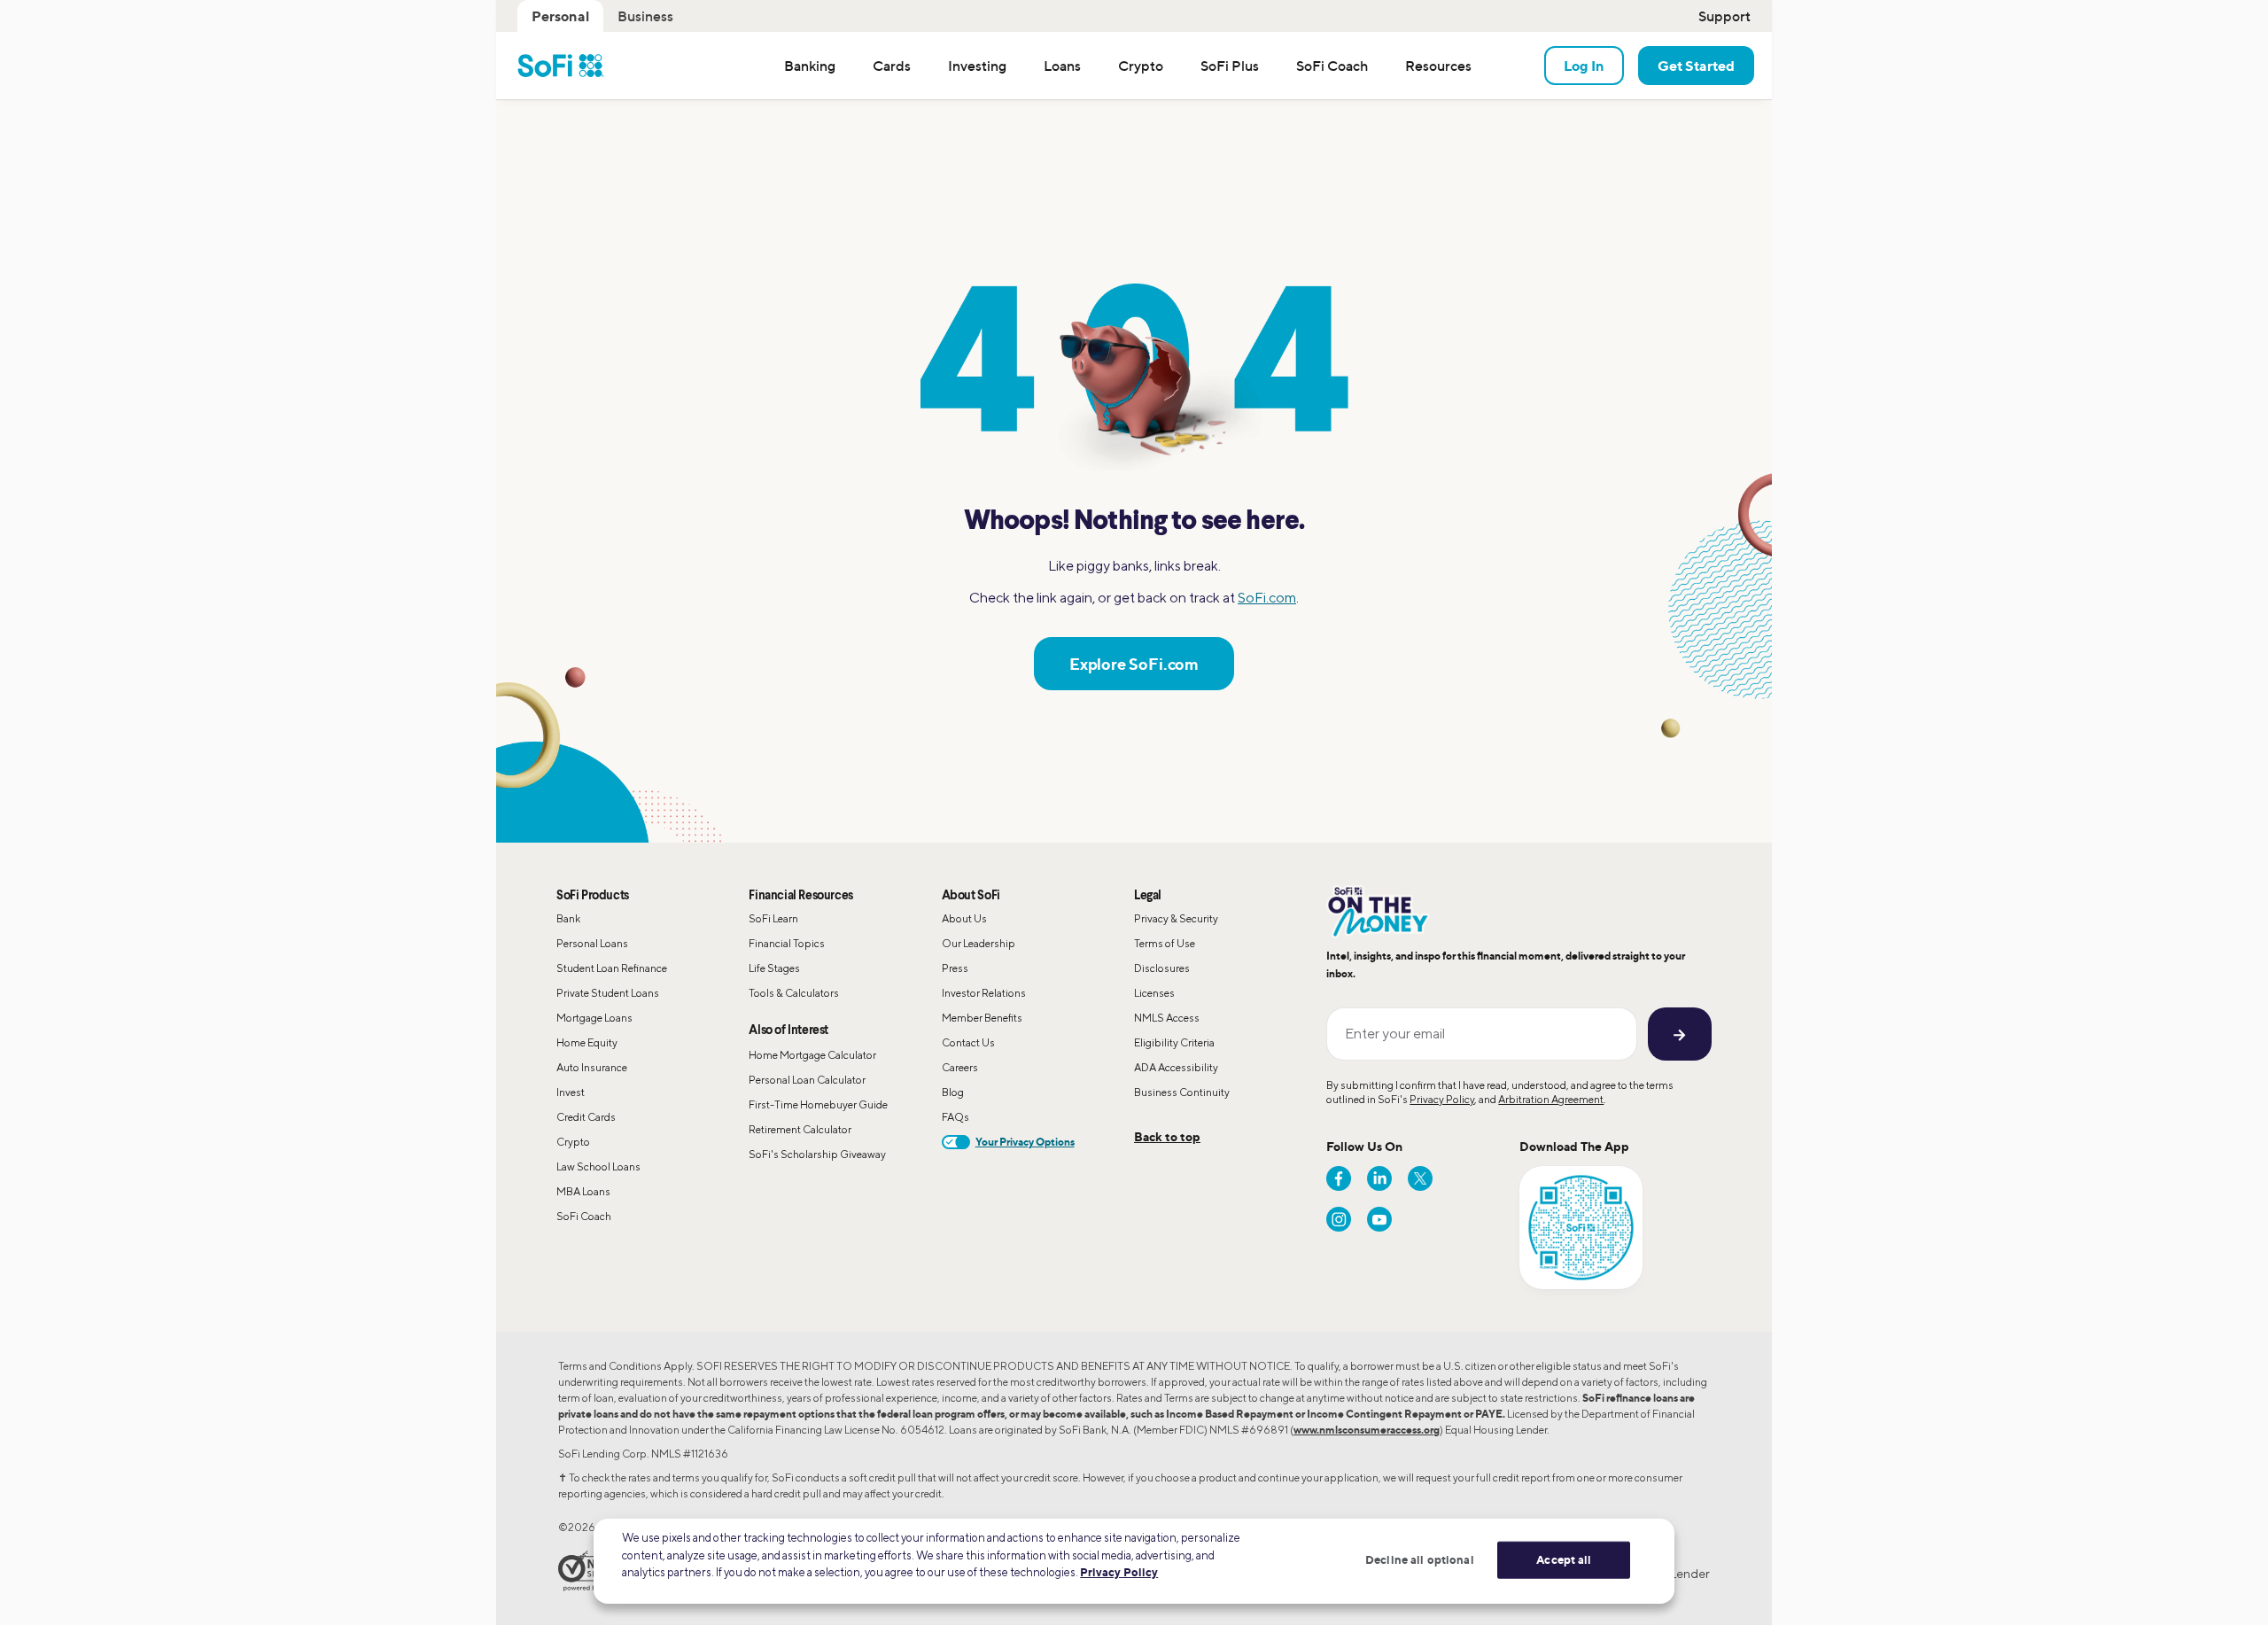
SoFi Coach (584, 1216)
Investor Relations (984, 993)
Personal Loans (592, 943)
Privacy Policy (1442, 1099)
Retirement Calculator (800, 1129)
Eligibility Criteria (1174, 1042)
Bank (568, 918)
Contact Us (968, 1042)
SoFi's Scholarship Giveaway (817, 1154)
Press (955, 968)
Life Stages (774, 968)
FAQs (955, 1117)
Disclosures (1162, 968)
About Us (964, 918)
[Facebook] (1339, 1178)
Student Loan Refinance (612, 968)
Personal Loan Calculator (807, 1080)
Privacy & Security (1176, 918)
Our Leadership (979, 943)
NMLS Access (1167, 1018)
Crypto (573, 1142)
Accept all (1564, 1559)
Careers (960, 1067)
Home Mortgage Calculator (812, 1055)
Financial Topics (787, 943)
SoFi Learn (773, 918)
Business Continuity (1182, 1092)
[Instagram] (1339, 1219)
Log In (1584, 66)
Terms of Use (1165, 943)
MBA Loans (583, 1191)
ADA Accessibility (1176, 1067)
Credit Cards (586, 1117)
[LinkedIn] (1379, 1178)
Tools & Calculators (794, 993)
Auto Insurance (592, 1067)
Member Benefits (982, 1018)
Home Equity (587, 1042)
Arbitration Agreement (1551, 1099)
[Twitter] (1420, 1178)
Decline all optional (1420, 1559)
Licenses (1154, 993)
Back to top (1167, 1136)
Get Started (1696, 66)
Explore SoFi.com (1134, 664)
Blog (953, 1092)
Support (1724, 16)
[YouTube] (1379, 1219)
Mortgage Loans (594, 1018)
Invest (571, 1092)
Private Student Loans (608, 993)
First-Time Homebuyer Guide (818, 1104)
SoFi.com (1267, 598)
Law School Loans (598, 1166)
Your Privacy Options (1025, 1142)
